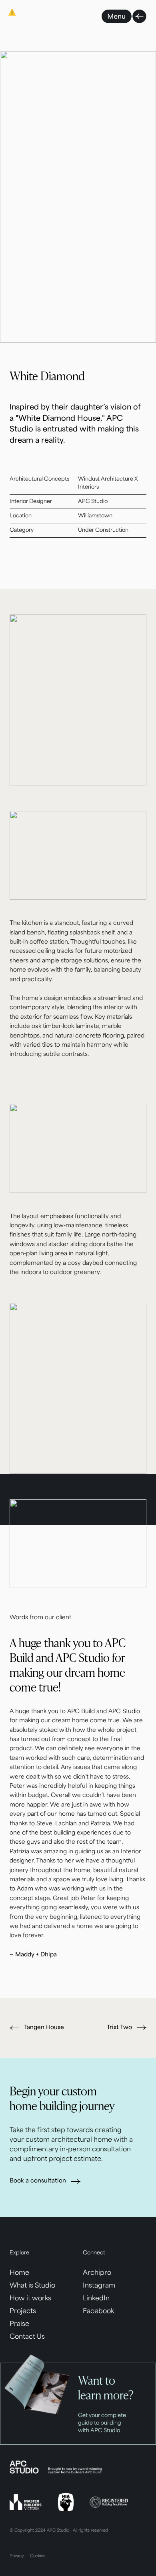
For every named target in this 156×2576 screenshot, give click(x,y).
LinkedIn (96, 2299)
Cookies (38, 2556)
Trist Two (119, 2028)
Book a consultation (38, 2181)
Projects (23, 2312)
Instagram (99, 2286)
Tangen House (44, 2028)
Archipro (97, 2273)
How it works (30, 2299)
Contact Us (27, 2337)
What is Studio (32, 2286)
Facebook (98, 2312)
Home (19, 2273)
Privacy (17, 2556)
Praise (19, 2324)
